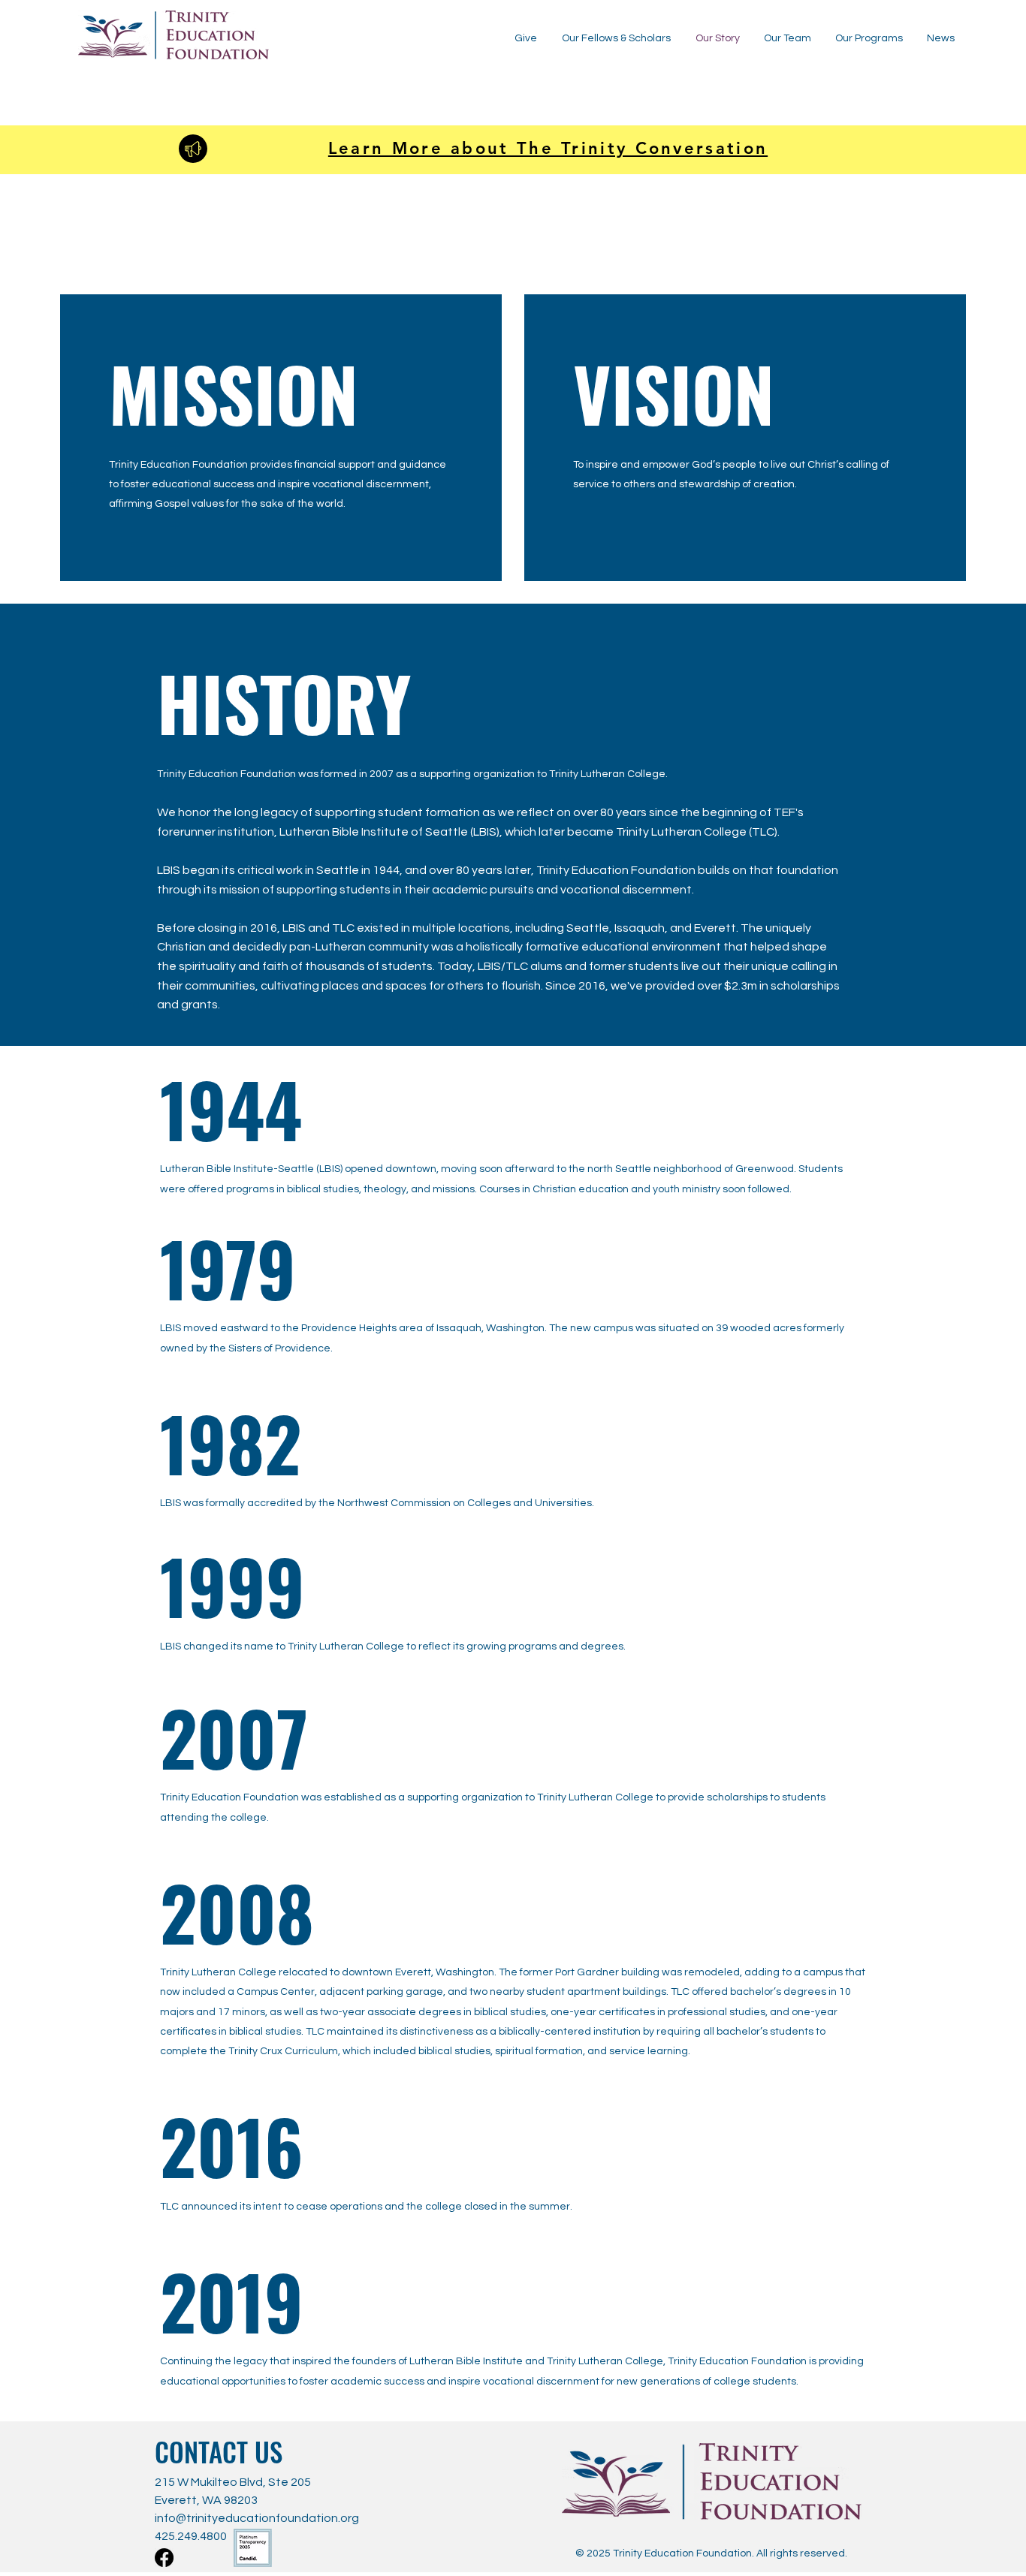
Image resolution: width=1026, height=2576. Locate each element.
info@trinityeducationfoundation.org (257, 2518)
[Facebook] (164, 2558)
